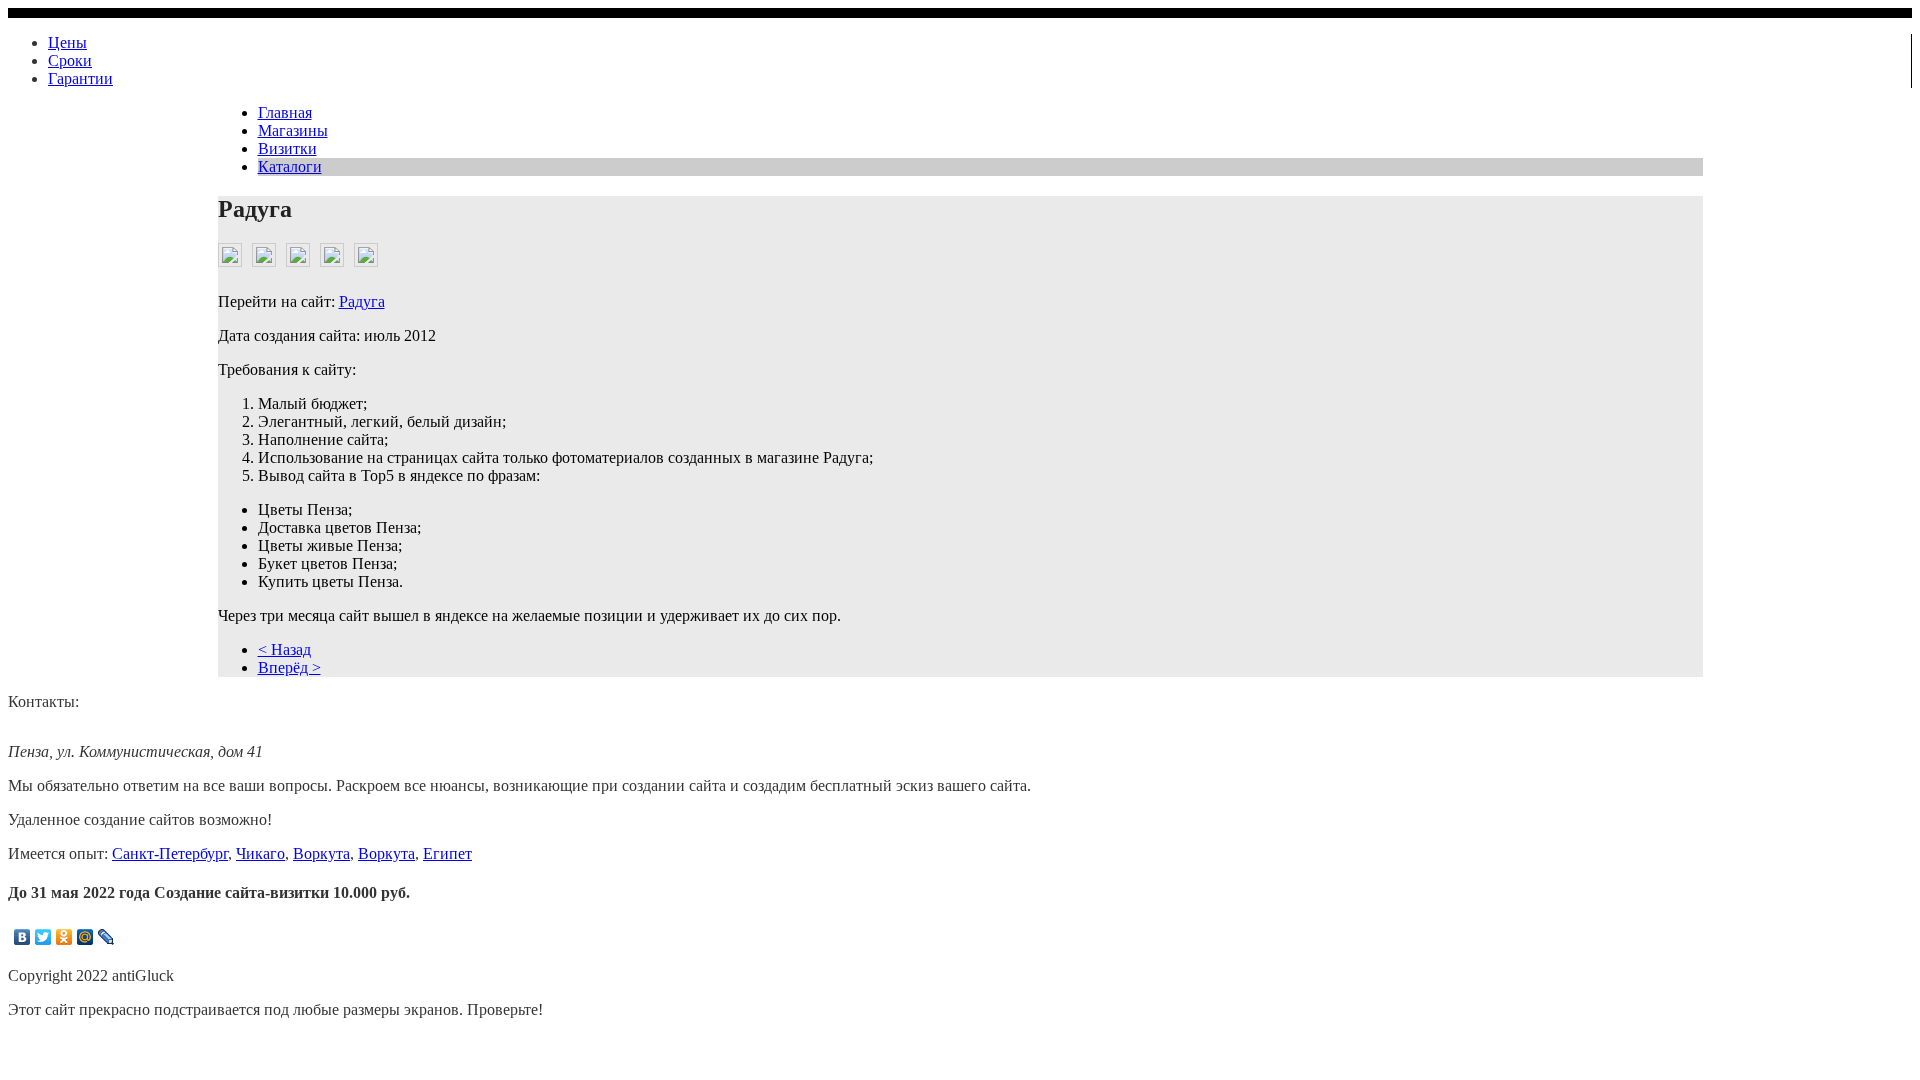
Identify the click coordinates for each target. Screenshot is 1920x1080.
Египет (447, 853)
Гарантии (80, 78)
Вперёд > (289, 667)
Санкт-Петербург (170, 853)
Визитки (287, 148)
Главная (285, 112)
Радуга (362, 301)
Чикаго (260, 853)
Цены (67, 42)
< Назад (284, 649)
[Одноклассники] (64, 937)
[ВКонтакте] (22, 937)
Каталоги (290, 166)
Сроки (70, 60)
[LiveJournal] (106, 937)
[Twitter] (43, 937)
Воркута (321, 853)
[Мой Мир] (85, 937)
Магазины (293, 130)
